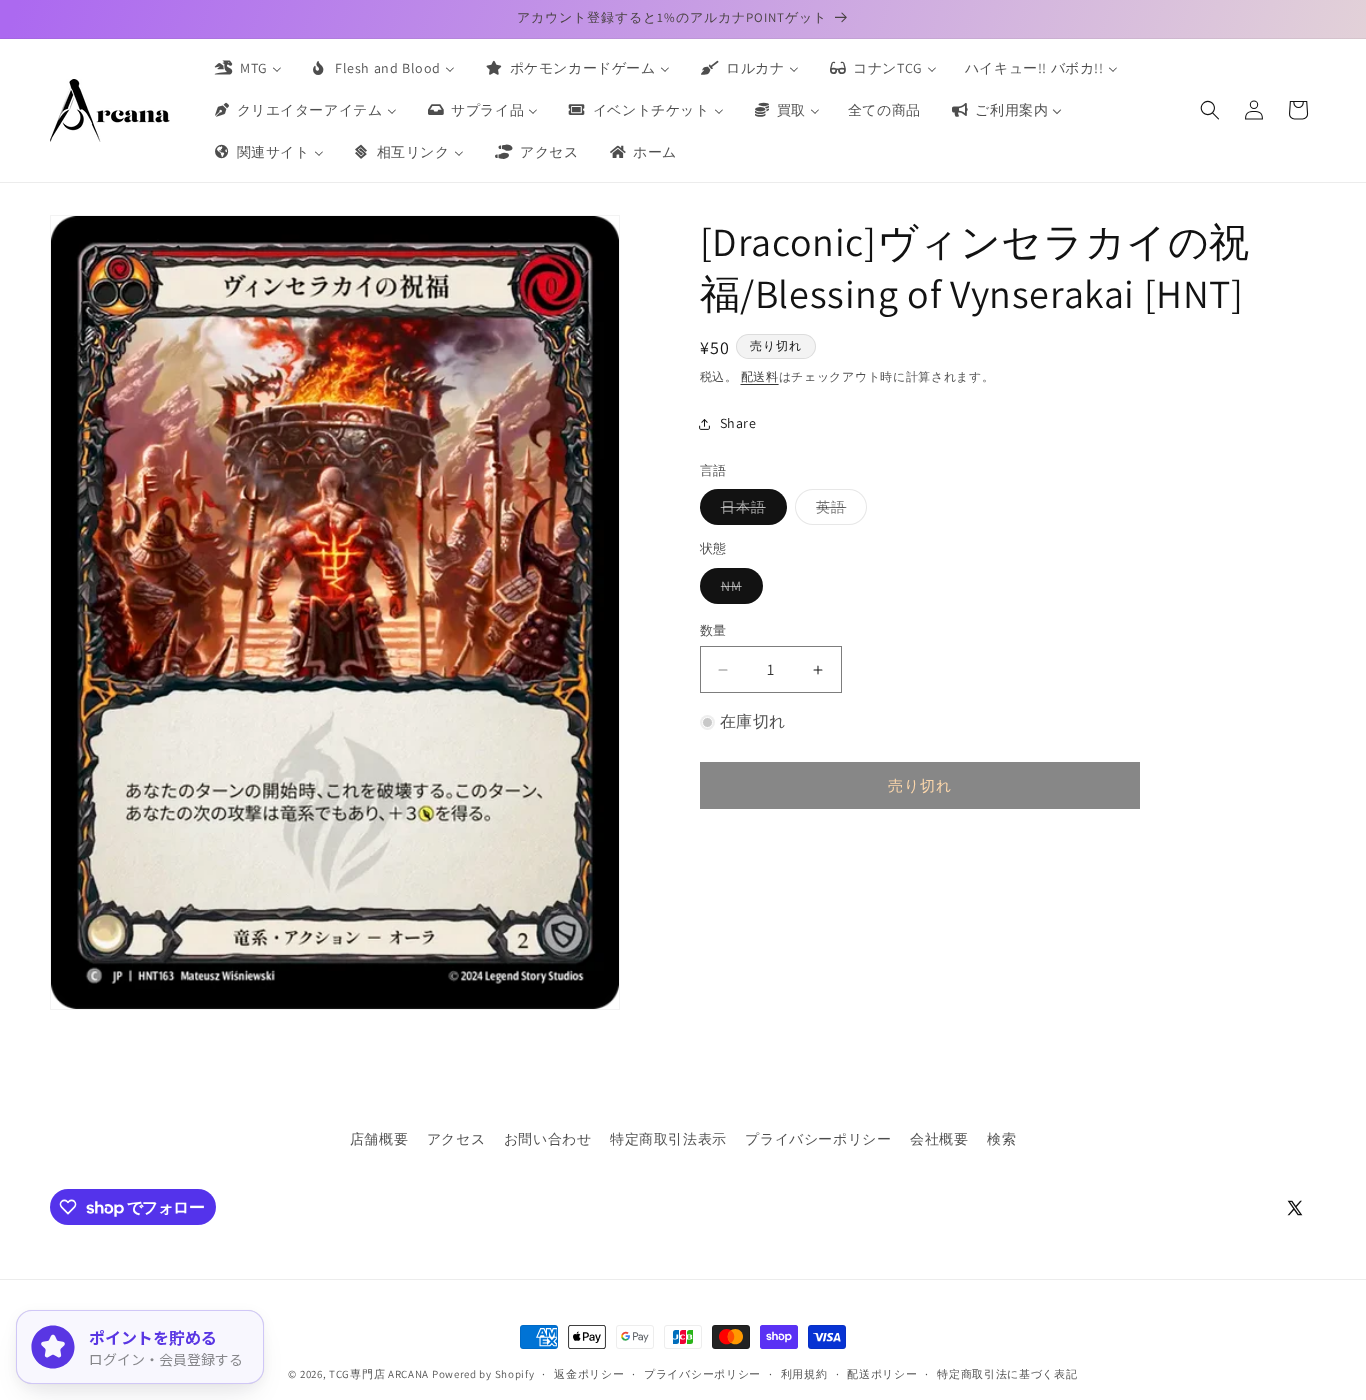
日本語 (750, 511)
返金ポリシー (589, 1374)
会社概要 (939, 1139)
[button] (1210, 110)
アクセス (456, 1139)
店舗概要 (379, 1139)
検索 (1001, 1139)
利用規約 (804, 1374)
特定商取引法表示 (668, 1139)
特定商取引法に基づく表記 (1007, 1374)
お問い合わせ (548, 1139)
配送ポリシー (882, 1374)
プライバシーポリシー (818, 1139)
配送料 (760, 376)
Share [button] (738, 423)
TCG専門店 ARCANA (379, 1374)
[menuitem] (247, 68)
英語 (838, 511)
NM (738, 590)
